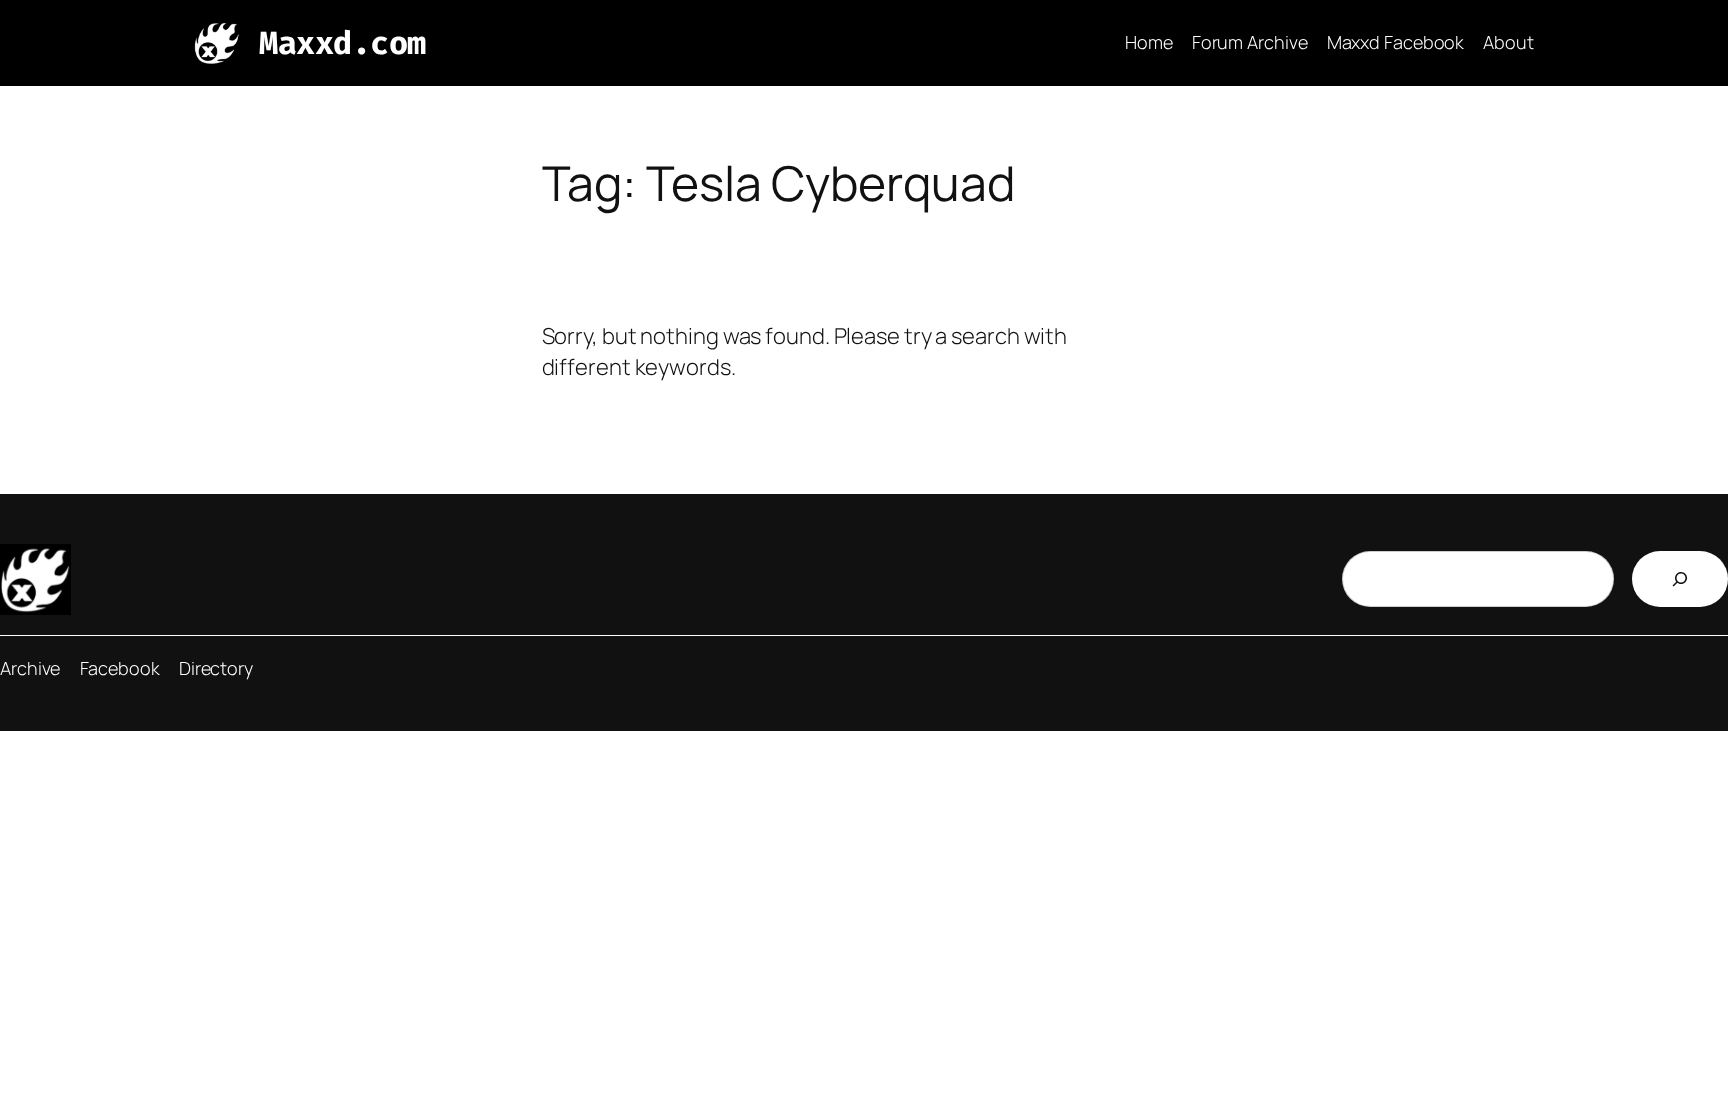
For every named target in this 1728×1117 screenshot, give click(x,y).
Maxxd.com (342, 43)
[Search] (1680, 579)
